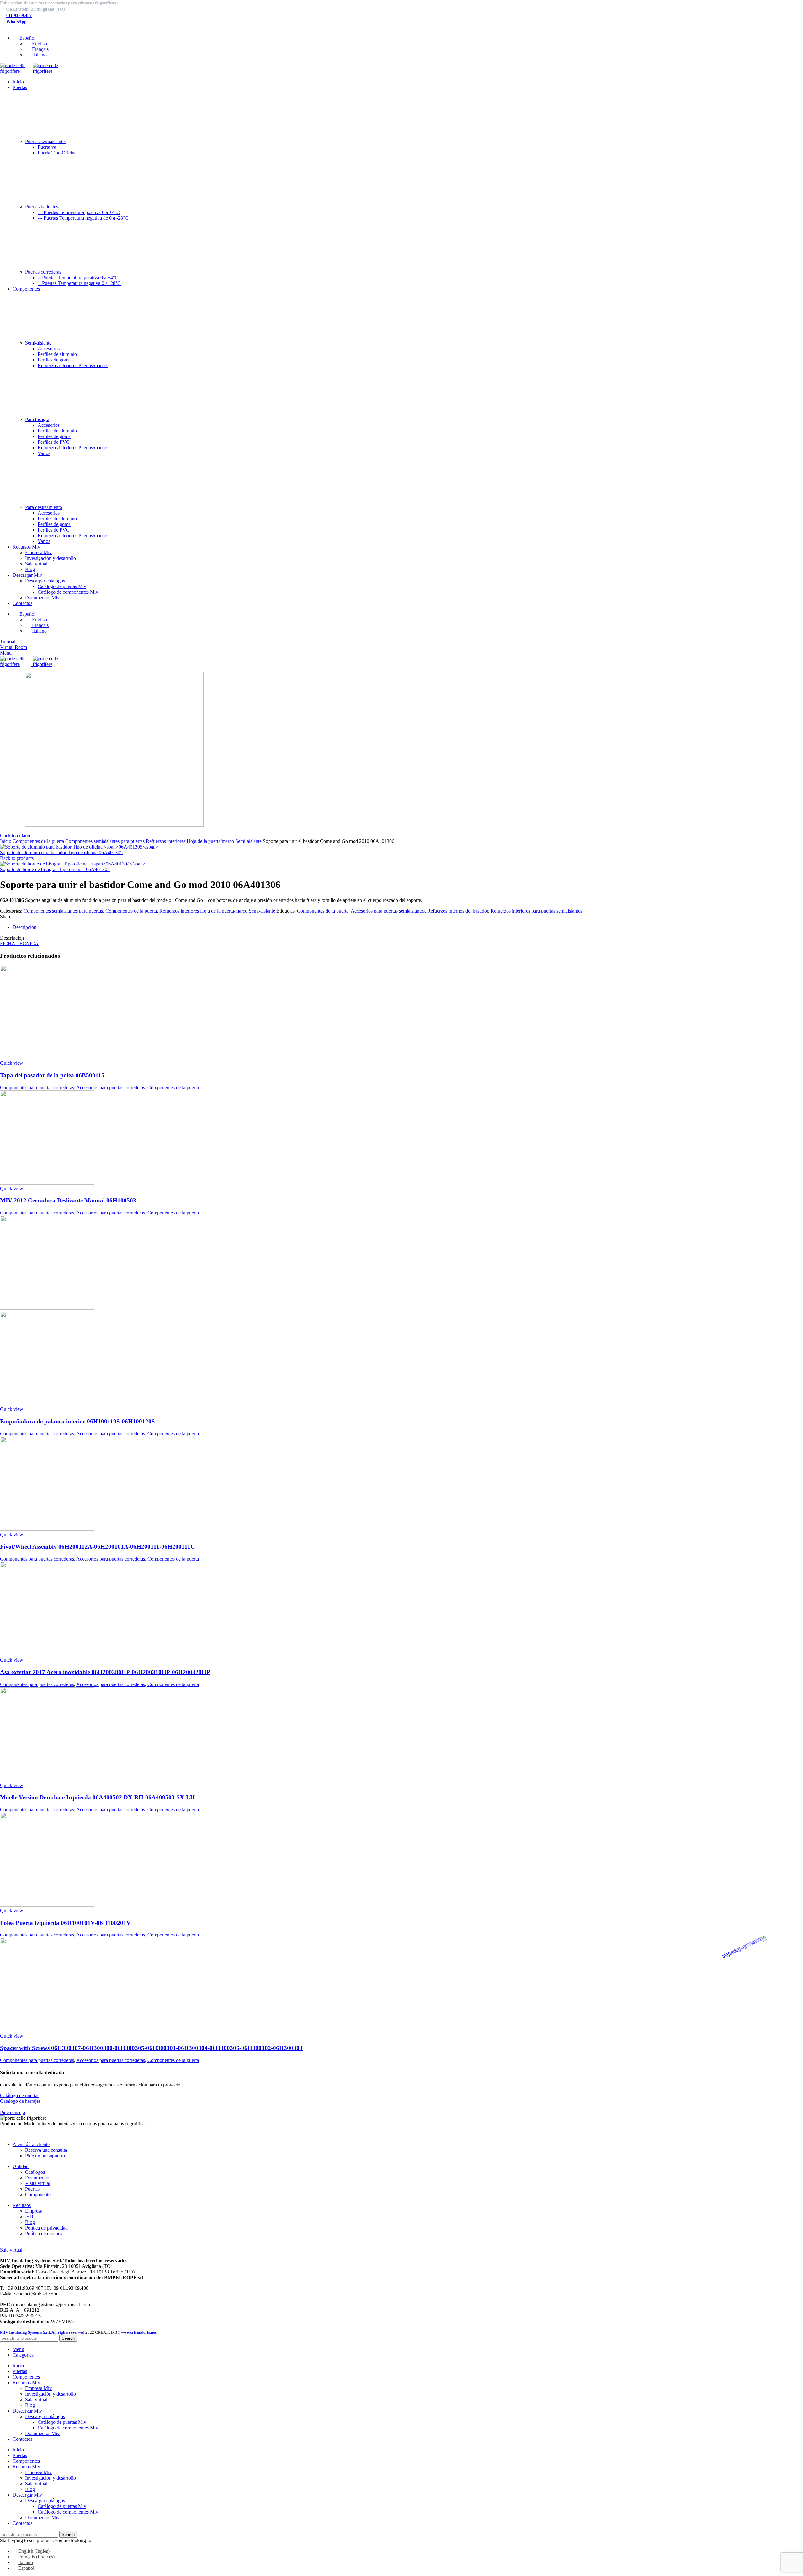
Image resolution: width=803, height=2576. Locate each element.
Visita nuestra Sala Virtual (26, 2244)
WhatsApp (16, 22)
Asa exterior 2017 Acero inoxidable (105, 1672)
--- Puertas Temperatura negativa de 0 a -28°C (83, 218)
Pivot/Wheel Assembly (97, 1547)
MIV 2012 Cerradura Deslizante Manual (68, 1200)
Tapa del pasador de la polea (52, 1075)
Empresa (34, 2211)
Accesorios (49, 348)
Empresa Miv (38, 552)
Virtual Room (13, 647)
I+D (29, 2217)
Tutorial (8, 642)
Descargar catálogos (45, 581)
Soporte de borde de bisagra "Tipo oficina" (55, 869)
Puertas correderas (43, 272)
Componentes (39, 2195)
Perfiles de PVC (54, 442)
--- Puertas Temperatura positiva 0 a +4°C (79, 212)
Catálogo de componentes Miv (68, 592)
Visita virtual (38, 2183)
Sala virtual (36, 564)
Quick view (12, 1063)
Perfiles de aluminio (57, 354)
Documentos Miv (42, 598)
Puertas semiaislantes (46, 141)
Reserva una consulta (46, 2150)
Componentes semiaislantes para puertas (106, 841)
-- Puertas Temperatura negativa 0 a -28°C (79, 283)
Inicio (6, 841)
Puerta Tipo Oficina (57, 153)
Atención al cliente (31, 2144)
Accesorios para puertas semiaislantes (388, 911)
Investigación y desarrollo (51, 558)
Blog (30, 569)
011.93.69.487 (19, 16)
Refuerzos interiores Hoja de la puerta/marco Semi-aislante (204, 841)
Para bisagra (37, 419)
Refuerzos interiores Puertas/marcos (73, 365)
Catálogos (35, 2172)
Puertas (32, 2189)
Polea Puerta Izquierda (65, 1923)
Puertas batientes (42, 207)
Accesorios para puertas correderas (111, 1087)
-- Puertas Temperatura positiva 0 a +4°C (78, 278)
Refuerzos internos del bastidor (458, 911)
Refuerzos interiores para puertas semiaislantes (536, 911)
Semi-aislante (38, 343)
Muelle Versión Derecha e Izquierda (97, 1797)
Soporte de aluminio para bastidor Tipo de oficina (61, 852)
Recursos (22, 2205)
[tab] (408, 927)
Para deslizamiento (44, 507)
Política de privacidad (46, 2228)
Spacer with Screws (151, 2048)
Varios (44, 453)
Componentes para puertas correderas (37, 1087)
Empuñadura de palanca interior (77, 1421)
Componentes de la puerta (39, 841)
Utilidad (21, 2166)
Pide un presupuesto (45, 2156)
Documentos (38, 2178)
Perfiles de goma (54, 360)
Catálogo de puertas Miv (62, 586)
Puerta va (47, 147)
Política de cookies (44, 2233)
